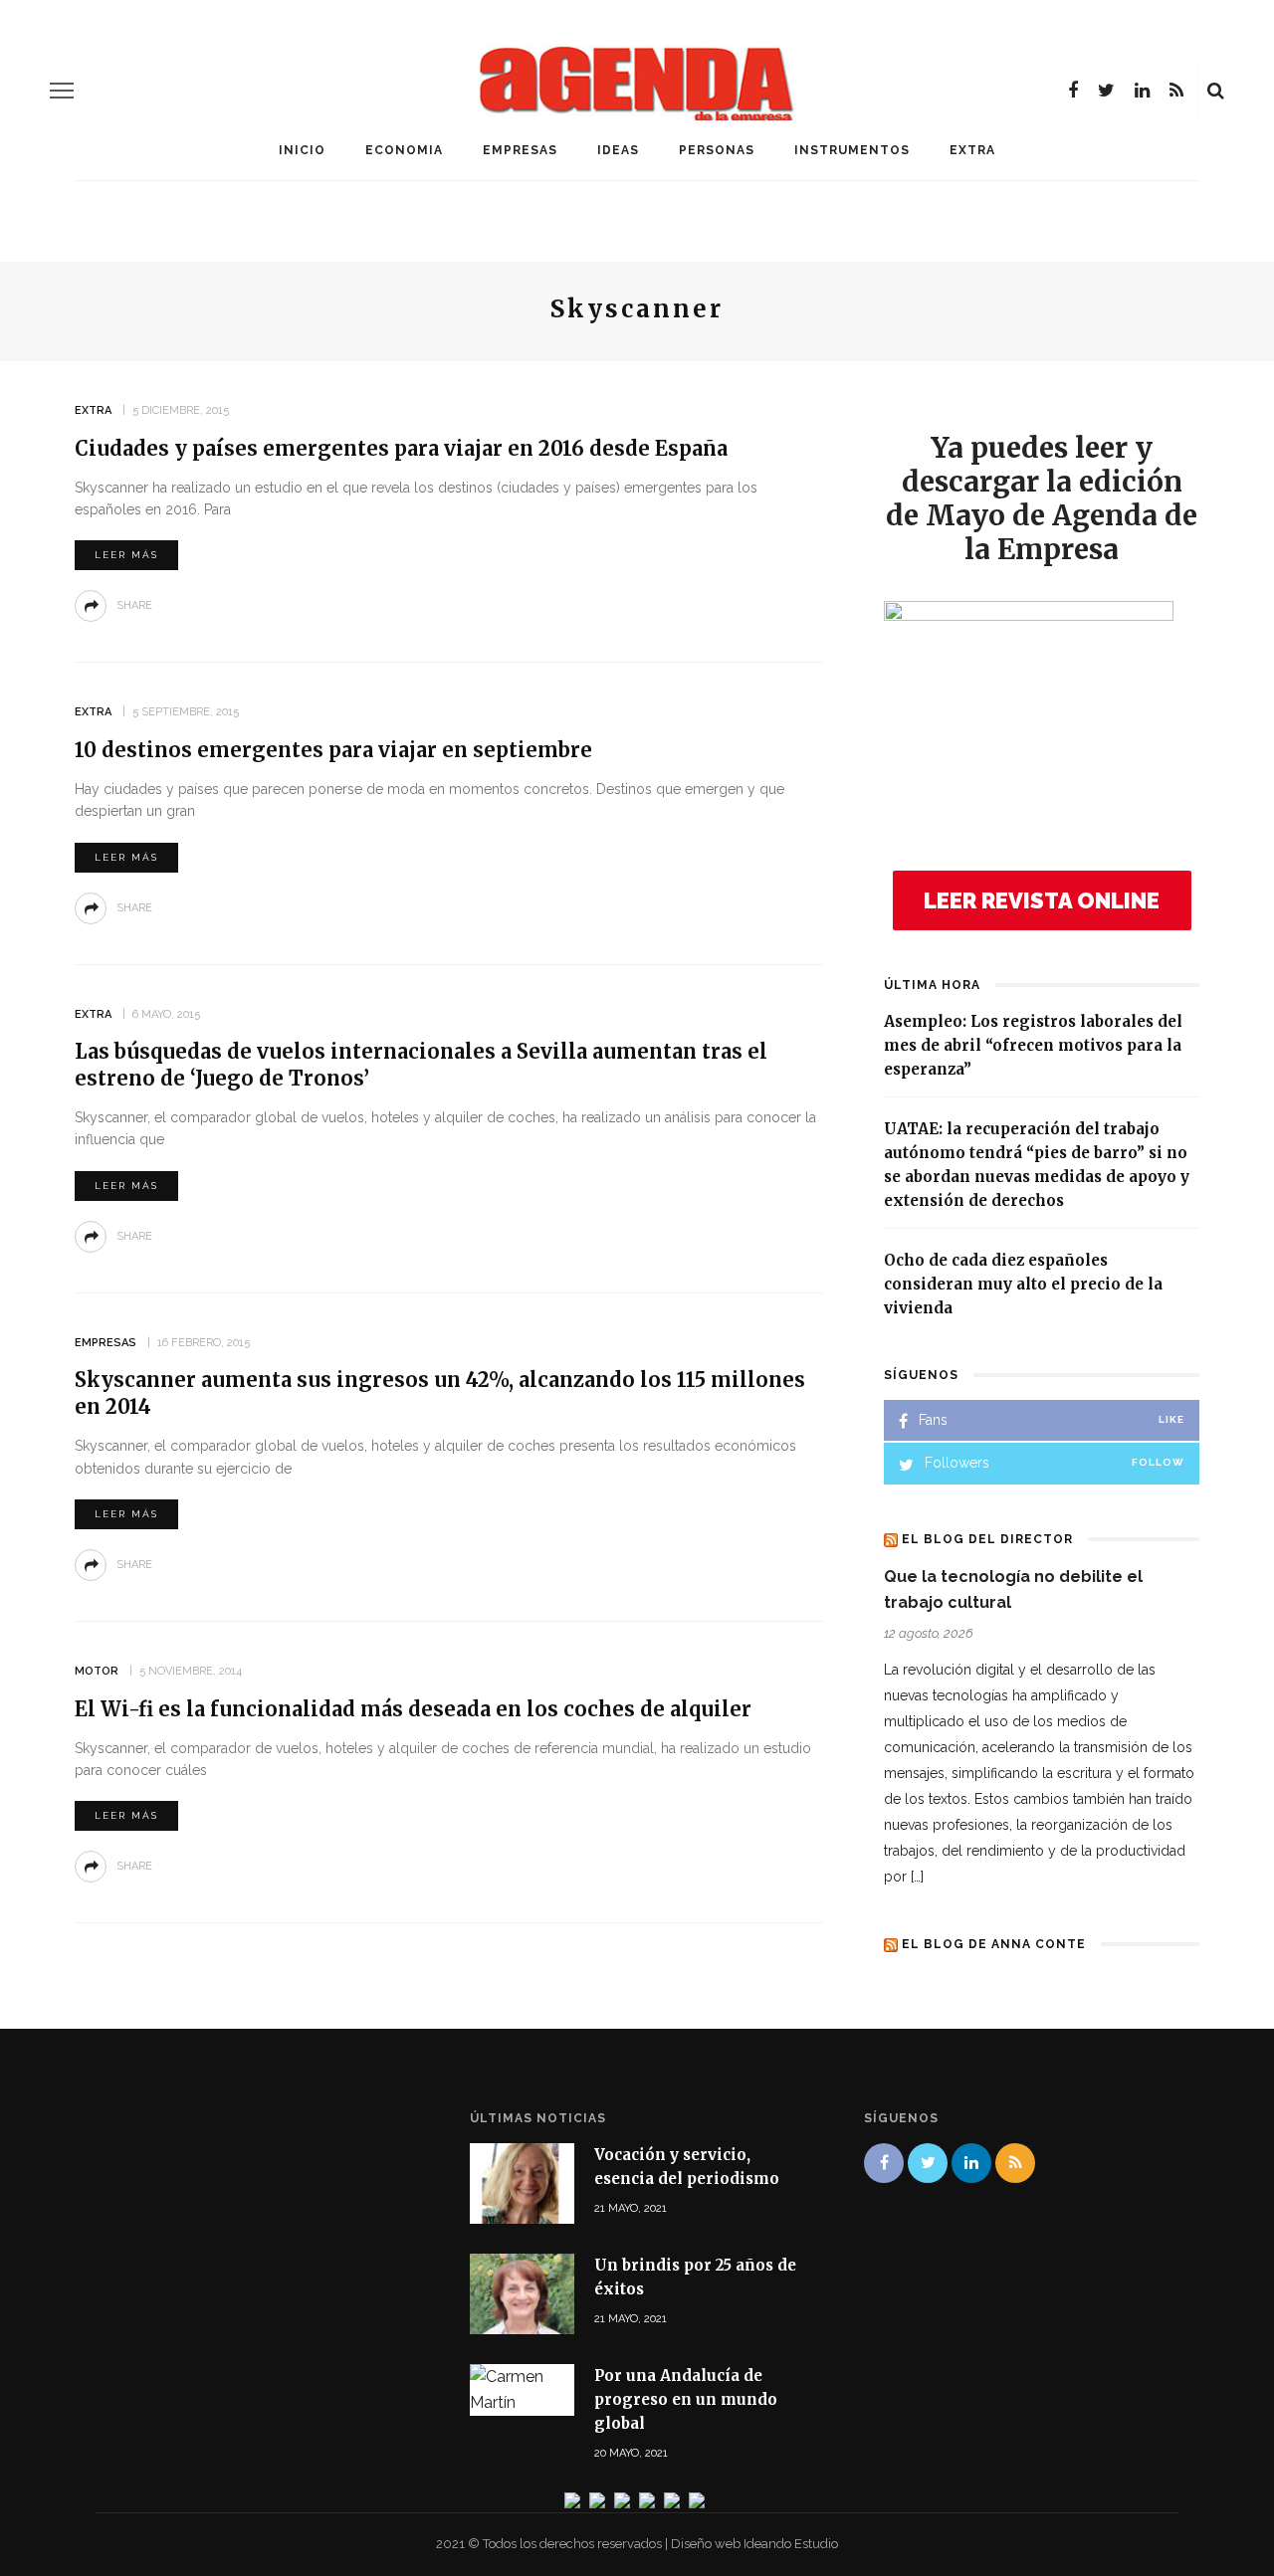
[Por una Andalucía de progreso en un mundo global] (522, 2388)
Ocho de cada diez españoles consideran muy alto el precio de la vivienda (1023, 1284)
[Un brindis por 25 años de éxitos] (522, 2293)
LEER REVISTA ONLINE (1042, 900)
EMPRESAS (520, 150)
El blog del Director (987, 1539)
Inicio (302, 150)
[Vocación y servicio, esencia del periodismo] (522, 2181)
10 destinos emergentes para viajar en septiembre (333, 750)
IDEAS (618, 150)
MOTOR (97, 1671)
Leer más (126, 555)
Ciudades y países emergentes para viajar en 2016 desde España (401, 448)
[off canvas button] (62, 91)
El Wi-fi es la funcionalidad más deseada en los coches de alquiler (413, 1709)
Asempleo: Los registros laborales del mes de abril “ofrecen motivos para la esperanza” (1033, 1045)
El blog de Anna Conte (994, 1944)
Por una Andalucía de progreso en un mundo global (686, 2399)
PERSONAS (717, 150)
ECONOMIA (404, 150)
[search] (1216, 91)
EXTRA (972, 150)
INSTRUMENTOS (852, 150)
